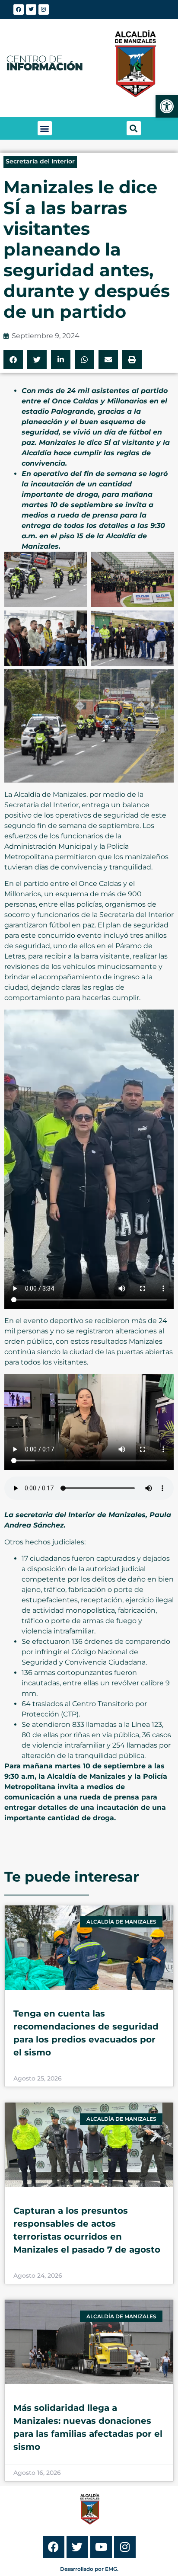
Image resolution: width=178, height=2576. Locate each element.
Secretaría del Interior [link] (40, 161)
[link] (167, 106)
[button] (45, 128)
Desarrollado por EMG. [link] (89, 2569)
